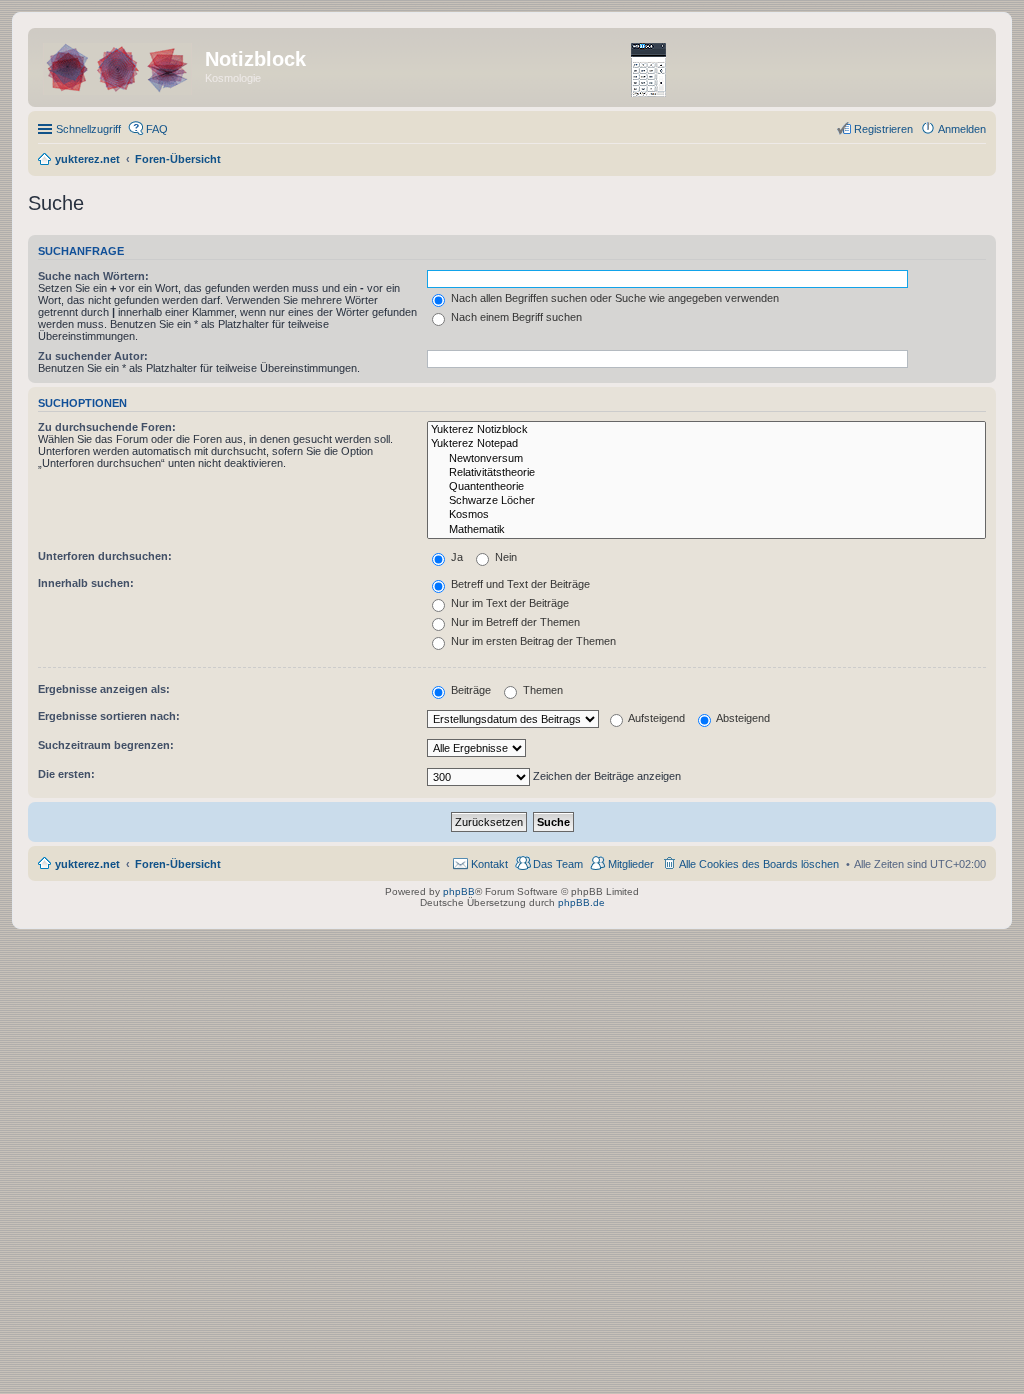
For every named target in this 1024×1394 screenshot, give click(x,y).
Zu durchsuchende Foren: (107, 427)
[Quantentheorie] (706, 487)
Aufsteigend (655, 718)
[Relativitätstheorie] (706, 473)
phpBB (459, 891)
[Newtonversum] (706, 459)
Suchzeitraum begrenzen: (106, 745)
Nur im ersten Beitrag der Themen (532, 641)
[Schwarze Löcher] (706, 501)
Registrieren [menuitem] (883, 129)
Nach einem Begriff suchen (515, 317)
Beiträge (469, 690)
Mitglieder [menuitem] (631, 864)
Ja (455, 557)
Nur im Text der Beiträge (508, 603)
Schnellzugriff (88, 129)
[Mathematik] (706, 530)
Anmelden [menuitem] (962, 129)
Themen (541, 690)
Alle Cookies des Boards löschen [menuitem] (759, 864)
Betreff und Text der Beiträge (519, 584)
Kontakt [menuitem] (489, 864)
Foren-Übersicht (178, 864)
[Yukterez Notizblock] (706, 430)
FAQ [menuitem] (157, 129)
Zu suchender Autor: (93, 356)
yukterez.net (87, 864)
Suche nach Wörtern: (93, 276)
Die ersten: (66, 774)
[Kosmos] (706, 515)
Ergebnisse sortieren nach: (109, 716)
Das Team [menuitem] (558, 864)
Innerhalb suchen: (86, 583)
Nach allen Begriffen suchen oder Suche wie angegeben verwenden (613, 298)
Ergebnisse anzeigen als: (104, 689)
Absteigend (742, 718)
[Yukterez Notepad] (706, 444)
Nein (504, 557)
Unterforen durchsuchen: (105, 556)
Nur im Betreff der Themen (514, 622)
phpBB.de (581, 902)
